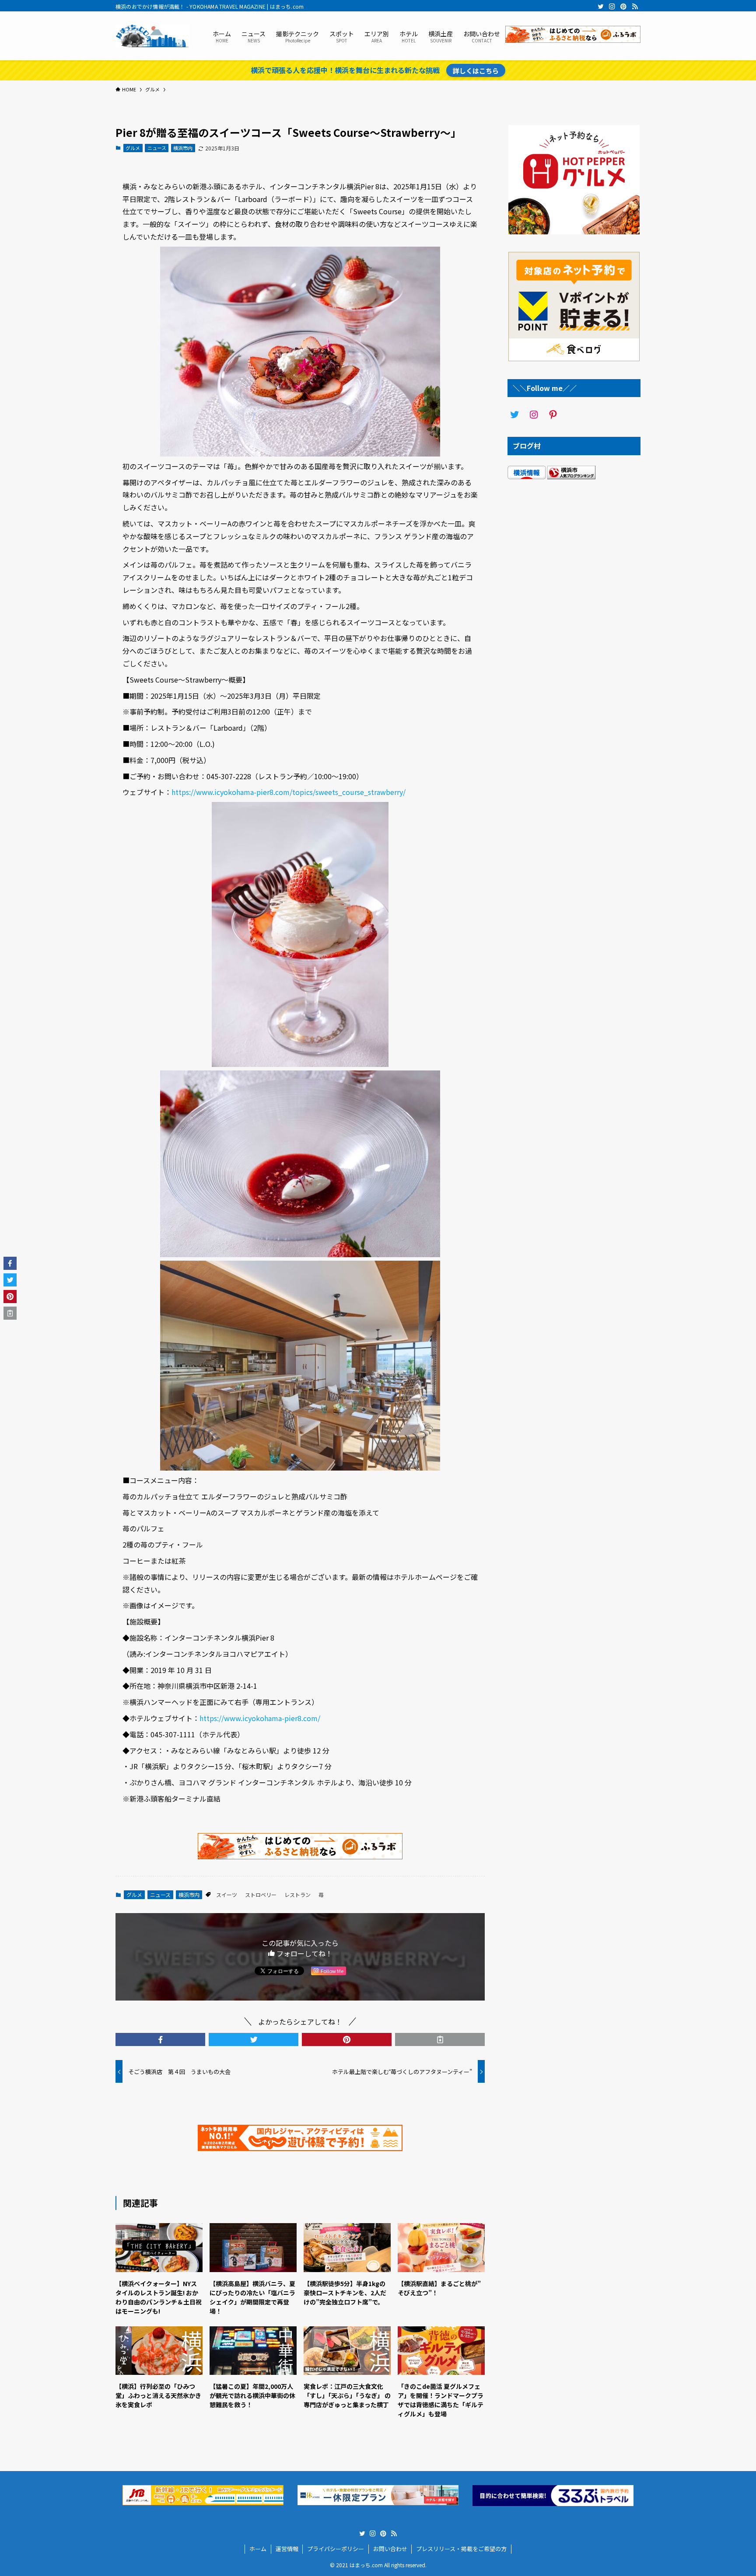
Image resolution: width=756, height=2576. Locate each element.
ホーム (258, 2549)
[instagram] (612, 7)
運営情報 (287, 2549)
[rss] (635, 7)
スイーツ (227, 1895)
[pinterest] (623, 7)
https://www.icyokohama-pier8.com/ (260, 1718)
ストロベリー (261, 1895)
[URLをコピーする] (440, 2039)
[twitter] (601, 7)
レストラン (297, 1895)
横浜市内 (183, 148)
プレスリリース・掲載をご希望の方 (461, 2549)
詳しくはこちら (476, 70)
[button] (160, 2039)
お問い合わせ (390, 2549)
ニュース (157, 148)
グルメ (133, 148)
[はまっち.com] (153, 36)
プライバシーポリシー (336, 2549)
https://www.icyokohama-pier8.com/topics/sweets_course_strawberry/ (289, 792)
